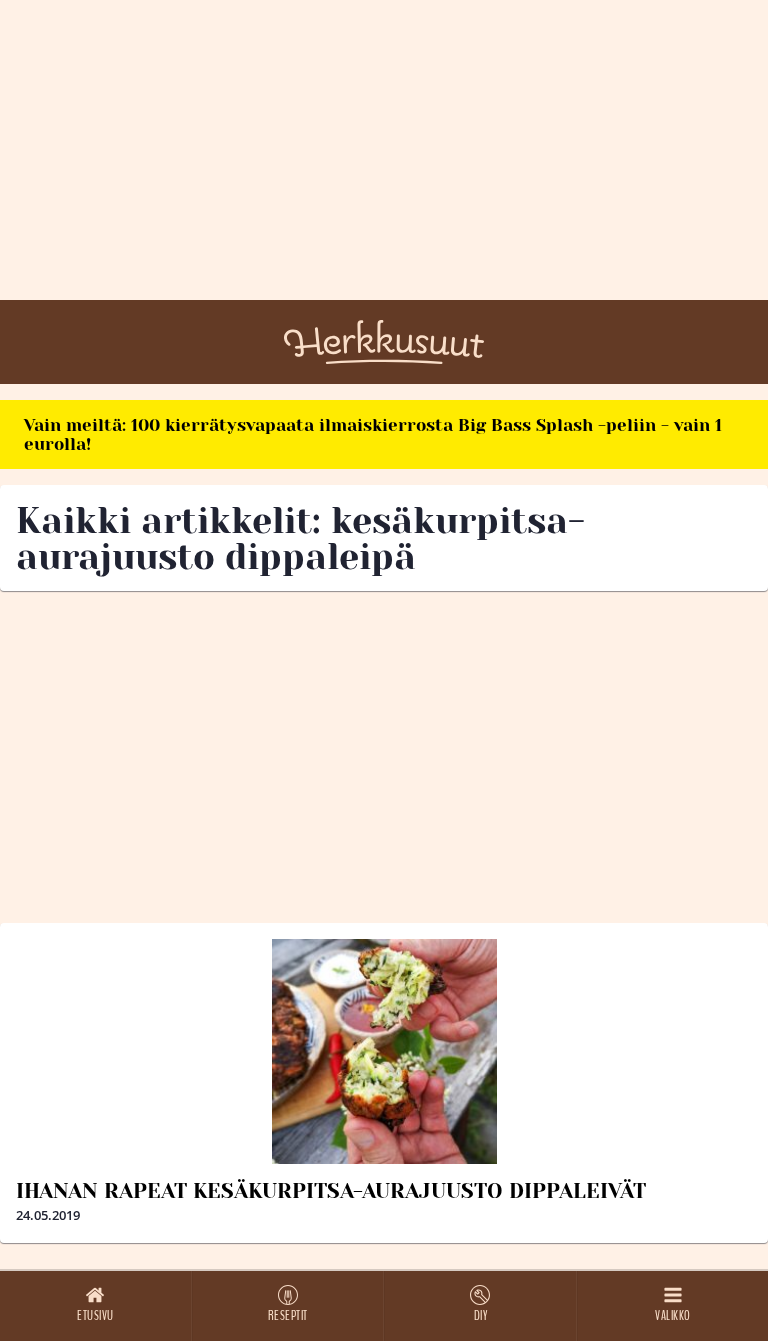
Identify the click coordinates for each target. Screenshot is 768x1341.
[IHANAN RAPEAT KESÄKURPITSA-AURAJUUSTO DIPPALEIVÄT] (384, 1051)
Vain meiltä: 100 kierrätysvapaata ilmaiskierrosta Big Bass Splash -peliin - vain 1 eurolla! (373, 434)
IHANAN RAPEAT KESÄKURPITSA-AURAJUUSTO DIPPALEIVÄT (331, 1191)
